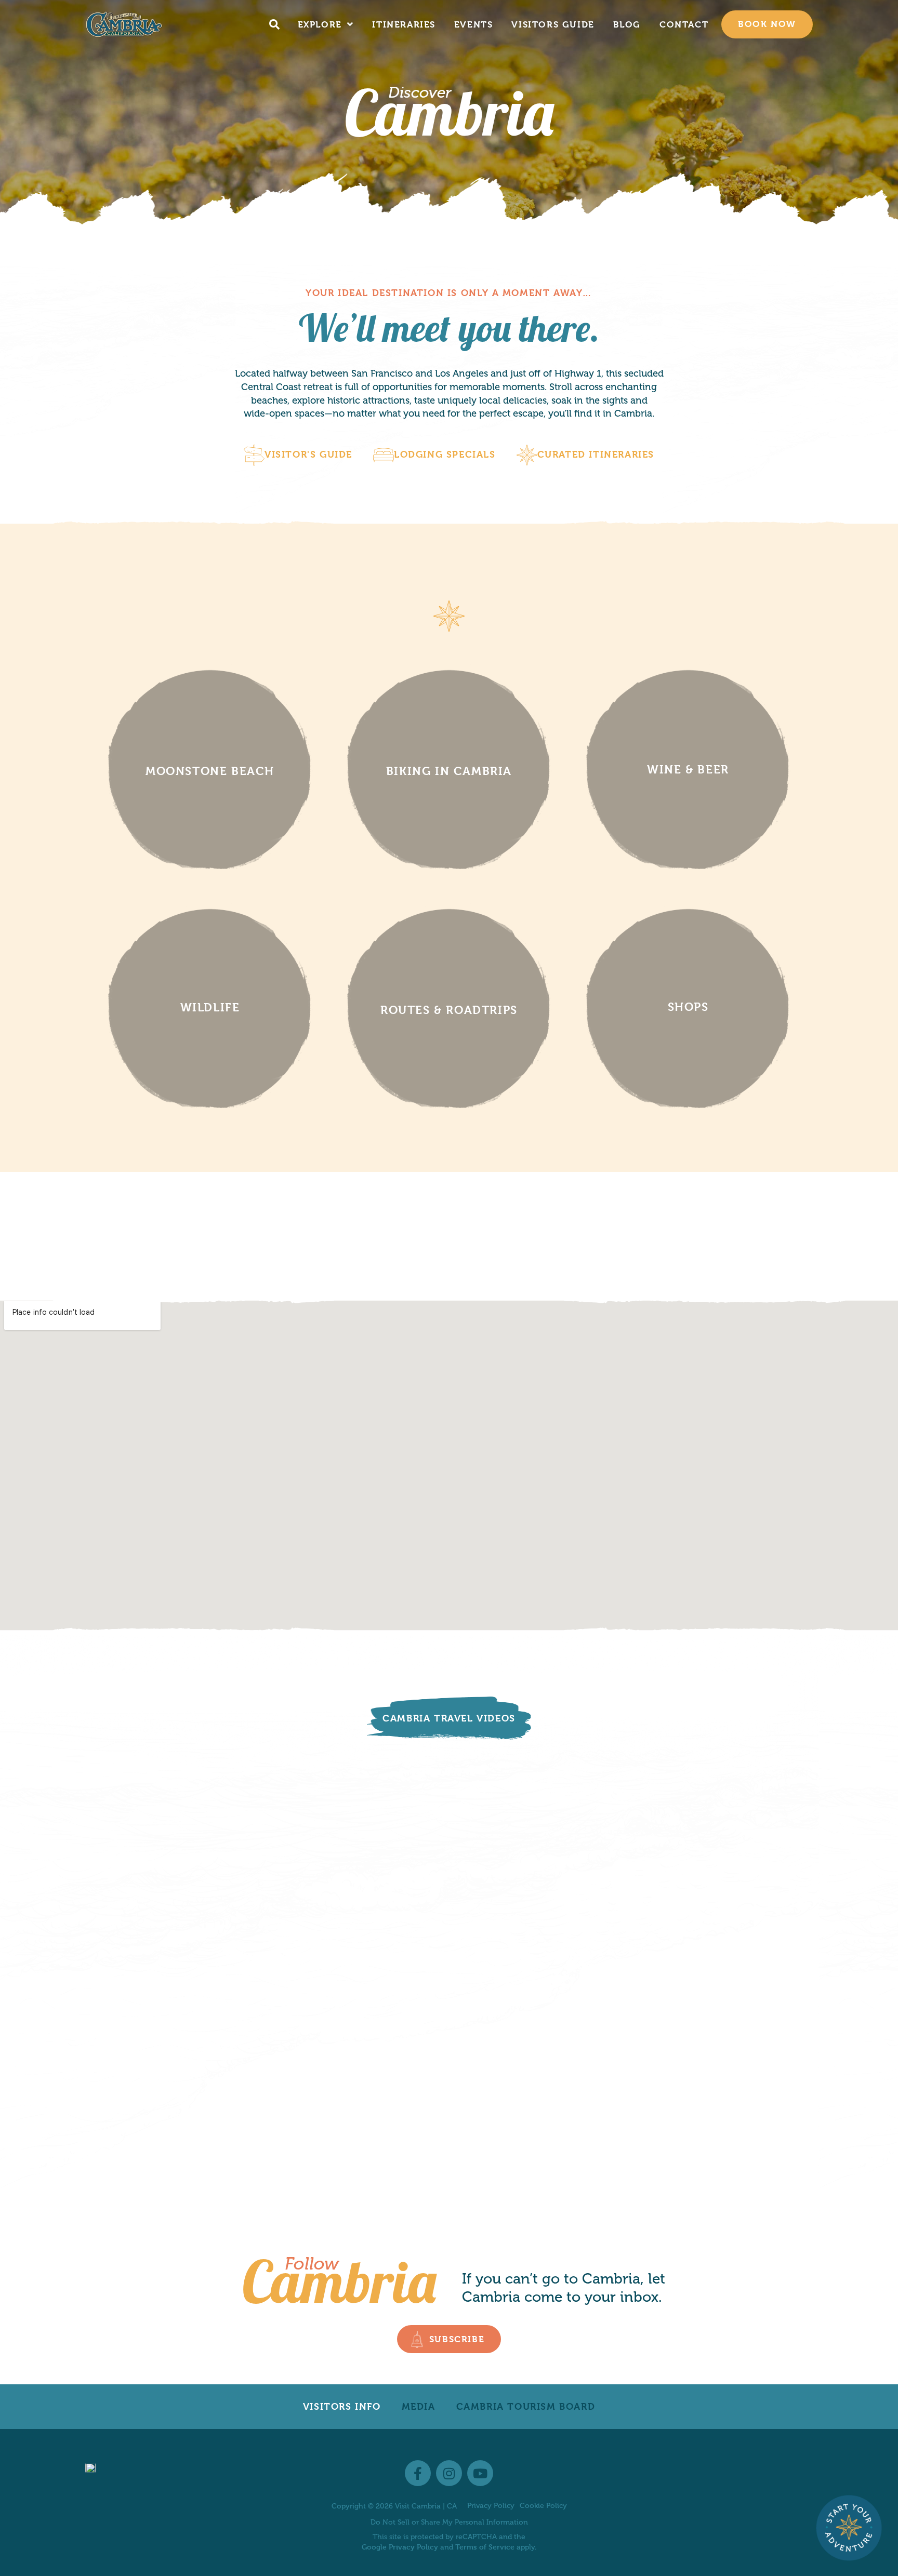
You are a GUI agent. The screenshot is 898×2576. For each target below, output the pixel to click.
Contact (684, 24)
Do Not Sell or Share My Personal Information (449, 2522)
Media (419, 2406)
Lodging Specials (445, 454)
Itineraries (404, 24)
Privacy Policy (491, 2506)
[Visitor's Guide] (254, 455)
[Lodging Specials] (384, 455)
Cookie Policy (543, 2506)
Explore (320, 24)
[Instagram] (449, 2473)
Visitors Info (342, 2406)
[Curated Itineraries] (527, 455)
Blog (627, 24)
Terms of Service (485, 2547)
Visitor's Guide (308, 454)
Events (474, 24)
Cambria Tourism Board (526, 2406)
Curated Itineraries (596, 454)
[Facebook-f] (418, 2473)
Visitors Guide (553, 24)
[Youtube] (480, 2473)
